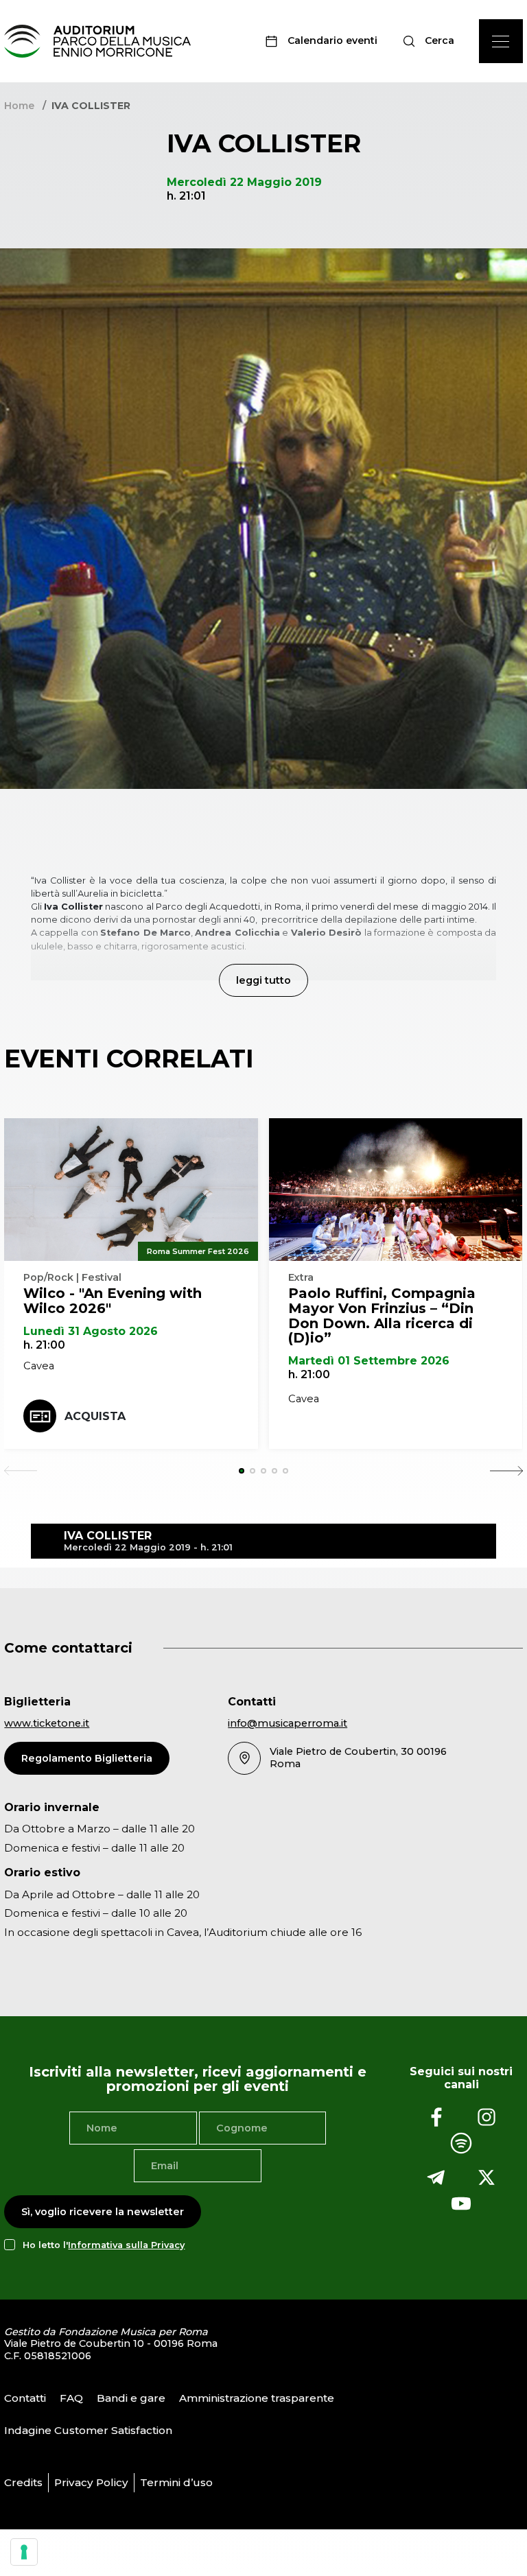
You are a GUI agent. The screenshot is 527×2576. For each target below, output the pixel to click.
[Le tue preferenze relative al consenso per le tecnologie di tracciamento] (24, 2552)
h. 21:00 (44, 1345)
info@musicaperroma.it (288, 1723)
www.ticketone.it (47, 1723)
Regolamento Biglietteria (87, 1758)
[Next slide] (506, 1471)
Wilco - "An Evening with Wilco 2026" (113, 1301)
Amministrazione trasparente (257, 2398)
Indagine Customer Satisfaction (88, 2430)
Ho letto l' (104, 2245)
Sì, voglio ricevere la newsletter (103, 2212)
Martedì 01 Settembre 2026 (369, 1361)
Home (19, 106)
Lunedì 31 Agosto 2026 (91, 1331)
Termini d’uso (176, 2482)
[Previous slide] (21, 1471)
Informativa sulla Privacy (126, 2245)
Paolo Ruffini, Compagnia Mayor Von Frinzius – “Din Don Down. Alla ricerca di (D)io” (382, 1315)
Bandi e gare (131, 2398)
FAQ (71, 2398)
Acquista (95, 1416)
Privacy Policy (91, 2482)
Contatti (25, 2398)
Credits (23, 2482)
